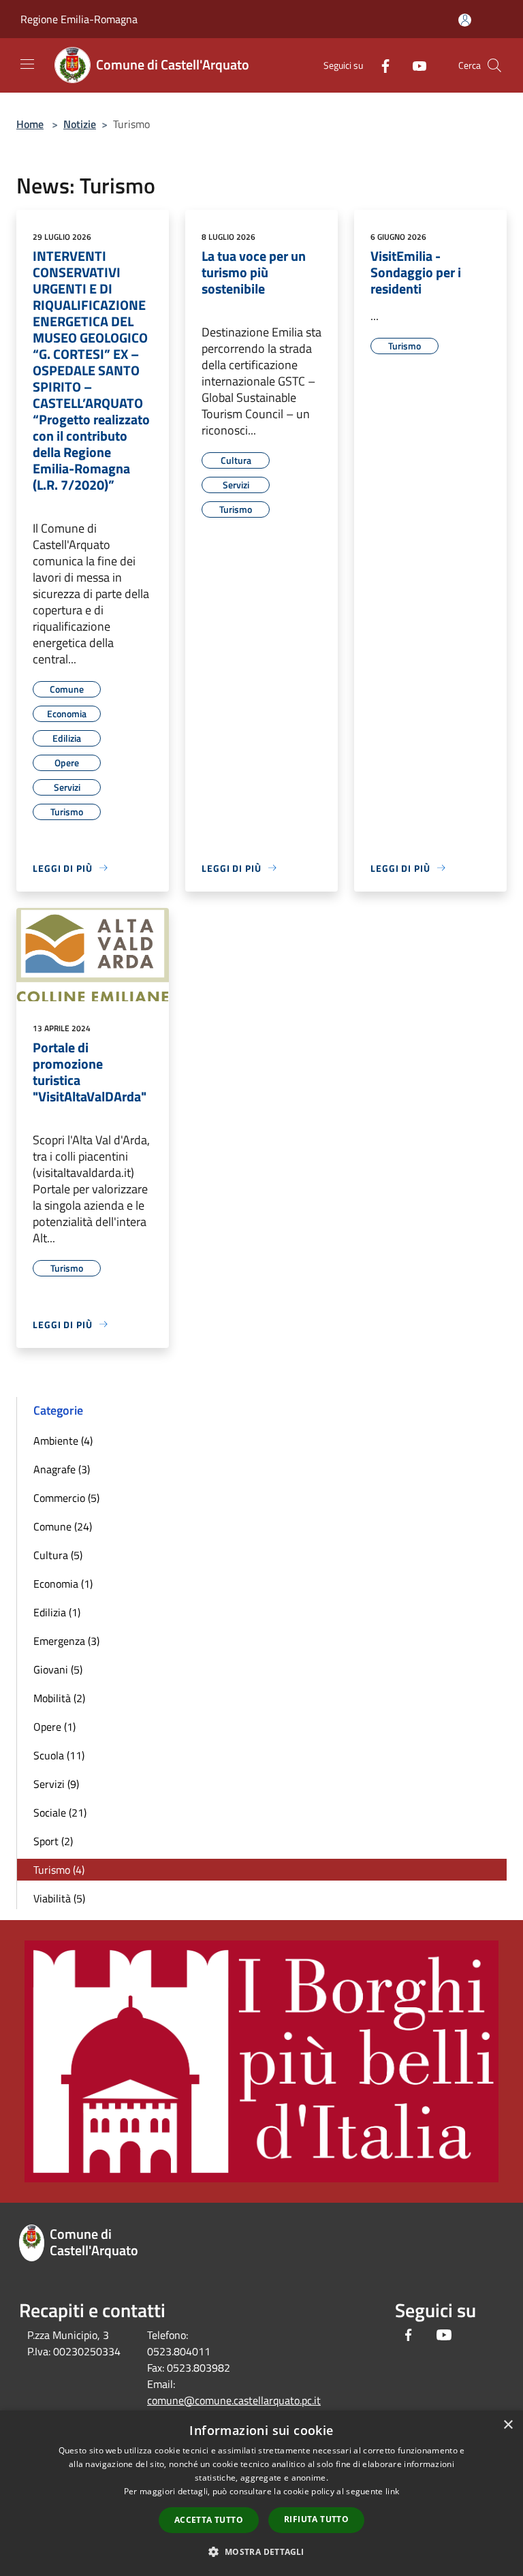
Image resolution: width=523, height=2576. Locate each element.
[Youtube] (414, 65)
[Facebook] (380, 65)
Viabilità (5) (59, 1898)
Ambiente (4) (63, 1441)
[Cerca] (494, 65)
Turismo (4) (59, 1870)
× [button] (508, 2425)
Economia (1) (63, 1584)
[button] (261, 2551)
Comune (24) (63, 1526)
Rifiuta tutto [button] (316, 2519)
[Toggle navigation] (27, 64)
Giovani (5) (58, 1669)
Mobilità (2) (59, 1698)
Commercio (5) (66, 1498)
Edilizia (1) (57, 1612)
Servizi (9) (56, 1784)
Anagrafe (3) (62, 1469)
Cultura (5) (58, 1555)
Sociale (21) (60, 1812)
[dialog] (261, 2493)
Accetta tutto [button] (209, 2520)
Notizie (80, 124)
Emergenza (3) (66, 1641)
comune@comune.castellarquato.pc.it (234, 2400)
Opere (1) (54, 1727)
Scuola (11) (59, 1755)
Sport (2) (53, 1841)
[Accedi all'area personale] (465, 20)
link (392, 2491)
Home (30, 124)
